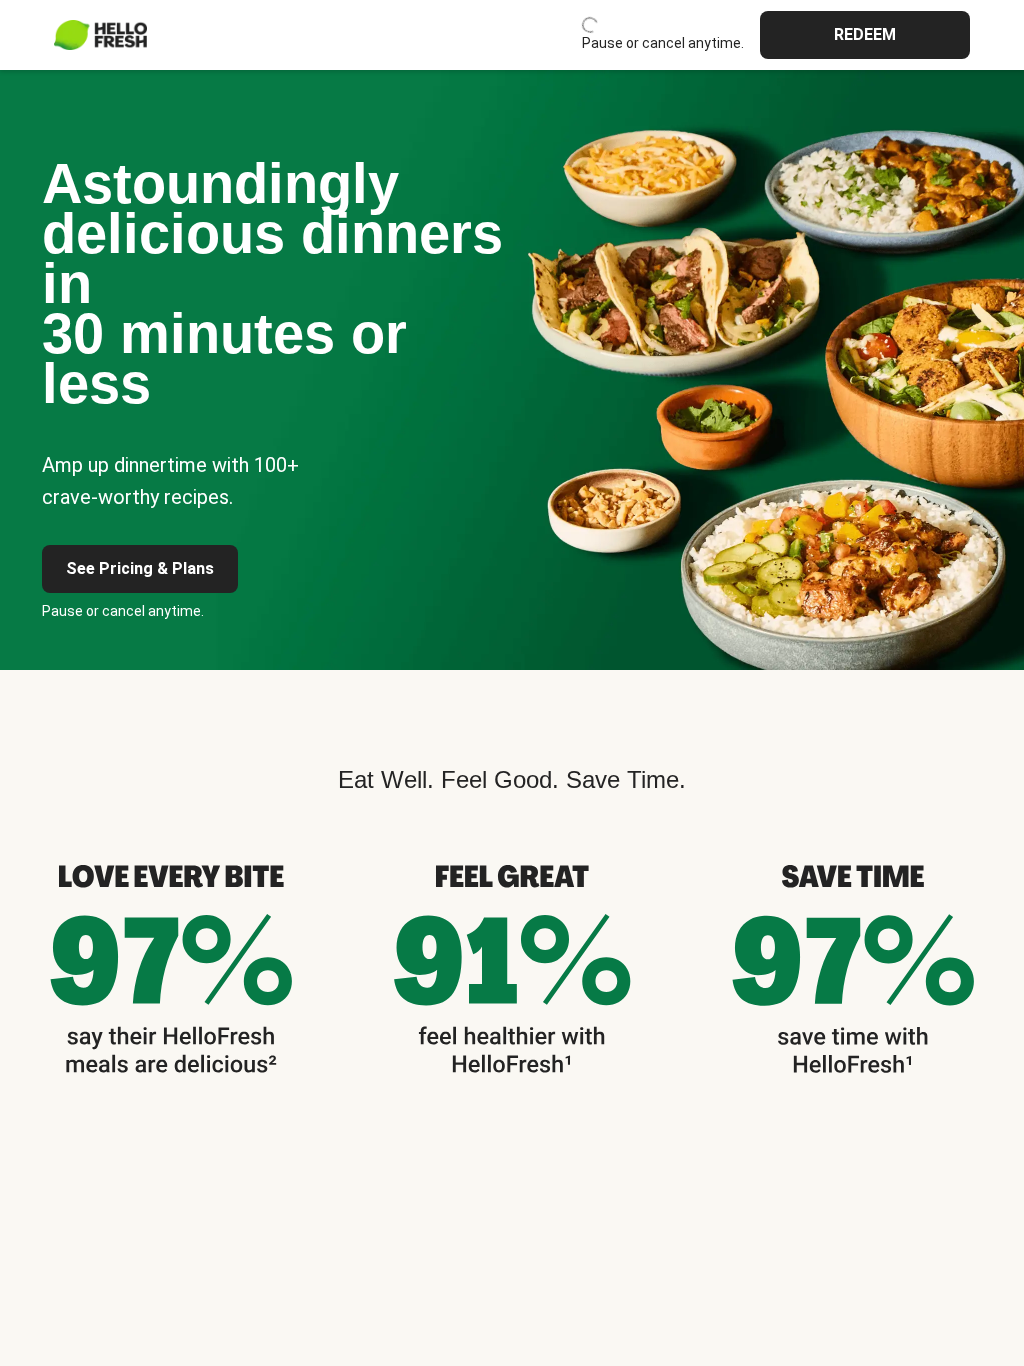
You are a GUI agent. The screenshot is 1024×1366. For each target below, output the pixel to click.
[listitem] (170, 965)
